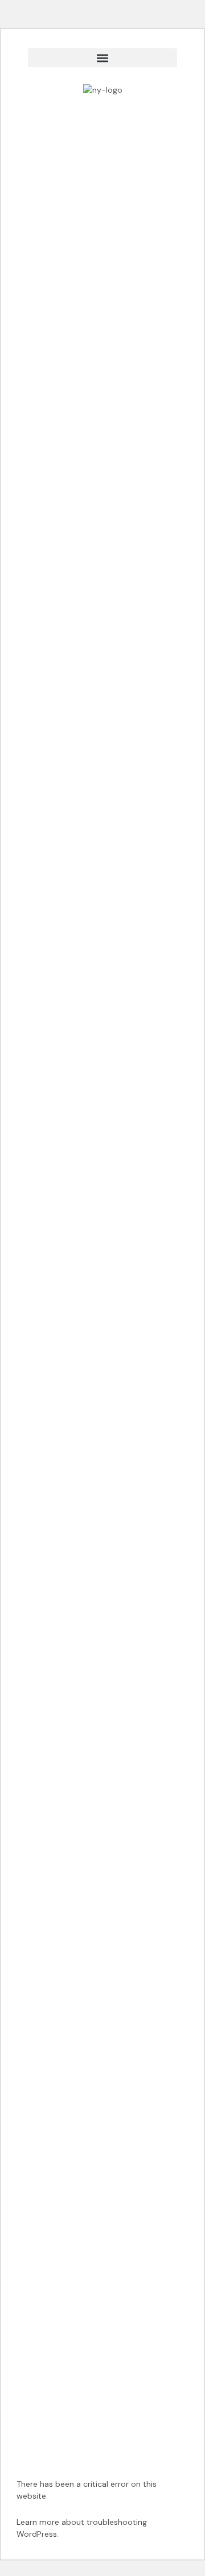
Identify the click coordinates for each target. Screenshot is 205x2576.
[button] (102, 58)
